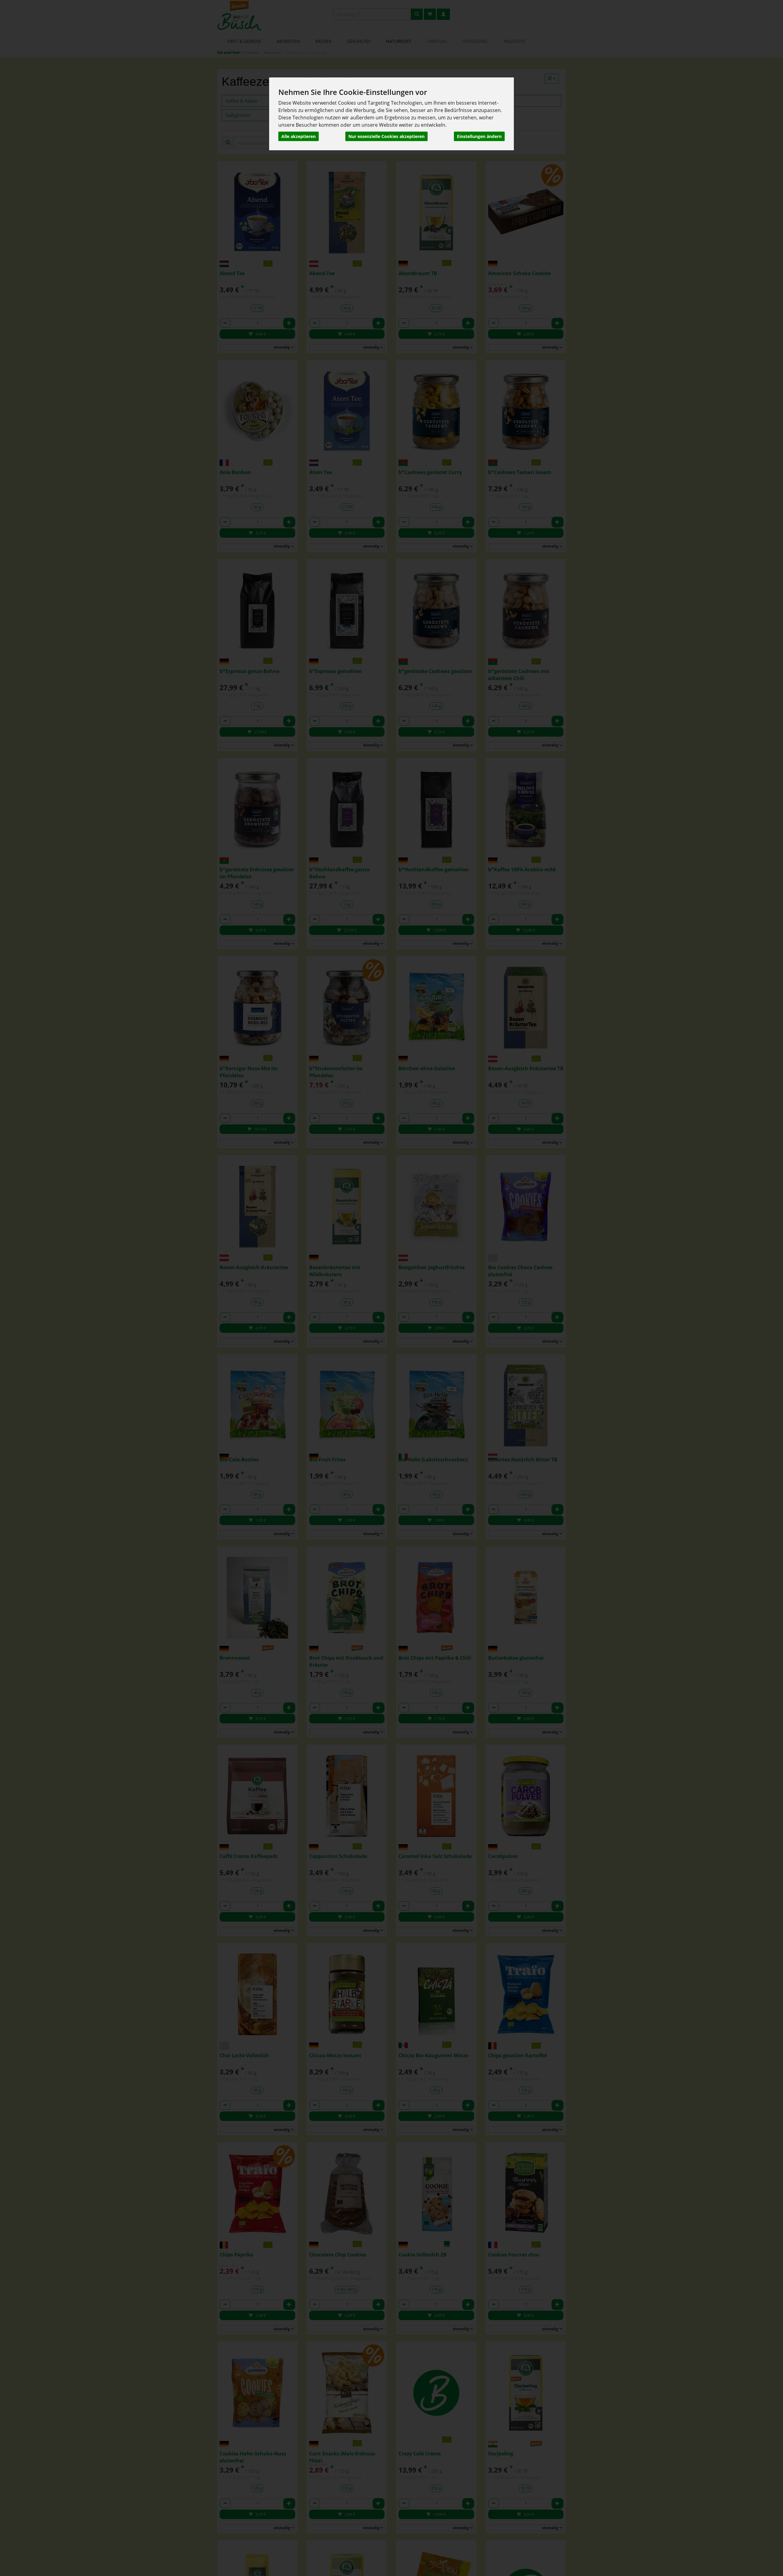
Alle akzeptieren (299, 136)
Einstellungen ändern (479, 136)
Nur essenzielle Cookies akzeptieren (386, 136)
